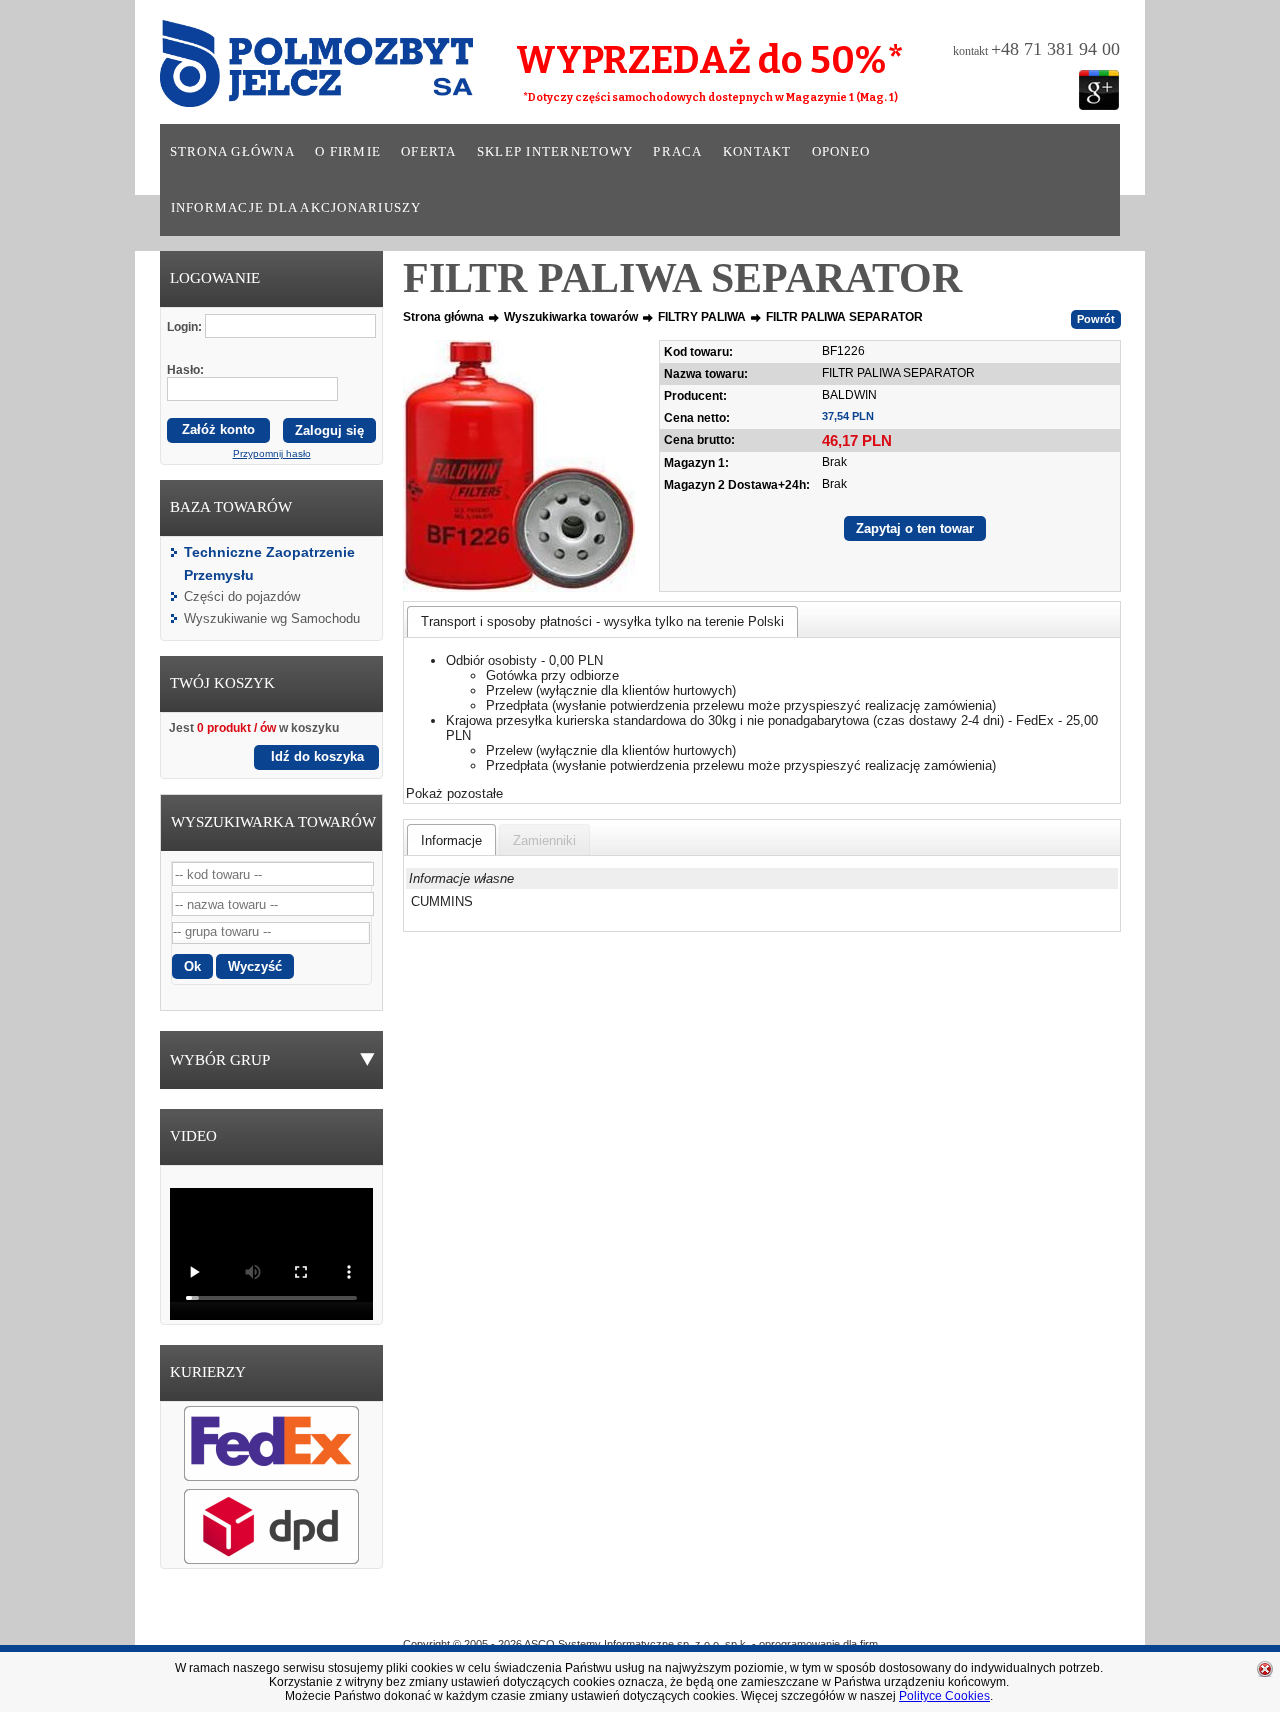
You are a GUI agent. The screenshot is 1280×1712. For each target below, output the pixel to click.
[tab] (602, 621)
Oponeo (841, 152)
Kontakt (757, 152)
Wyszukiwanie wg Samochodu (272, 618)
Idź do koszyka (317, 756)
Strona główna (232, 152)
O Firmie (551, 1615)
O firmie (348, 152)
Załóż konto (218, 429)
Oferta (429, 152)
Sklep (713, 1615)
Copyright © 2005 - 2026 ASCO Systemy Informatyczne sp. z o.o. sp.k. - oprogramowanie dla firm (640, 1644)
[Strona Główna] (289, 70)
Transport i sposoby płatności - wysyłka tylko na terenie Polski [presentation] (602, 621)
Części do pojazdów (242, 596)
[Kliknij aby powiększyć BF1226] (519, 466)
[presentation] (451, 840)
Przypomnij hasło (272, 453)
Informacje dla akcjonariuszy (296, 208)
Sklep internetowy (555, 152)
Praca (677, 152)
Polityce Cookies (944, 1696)
